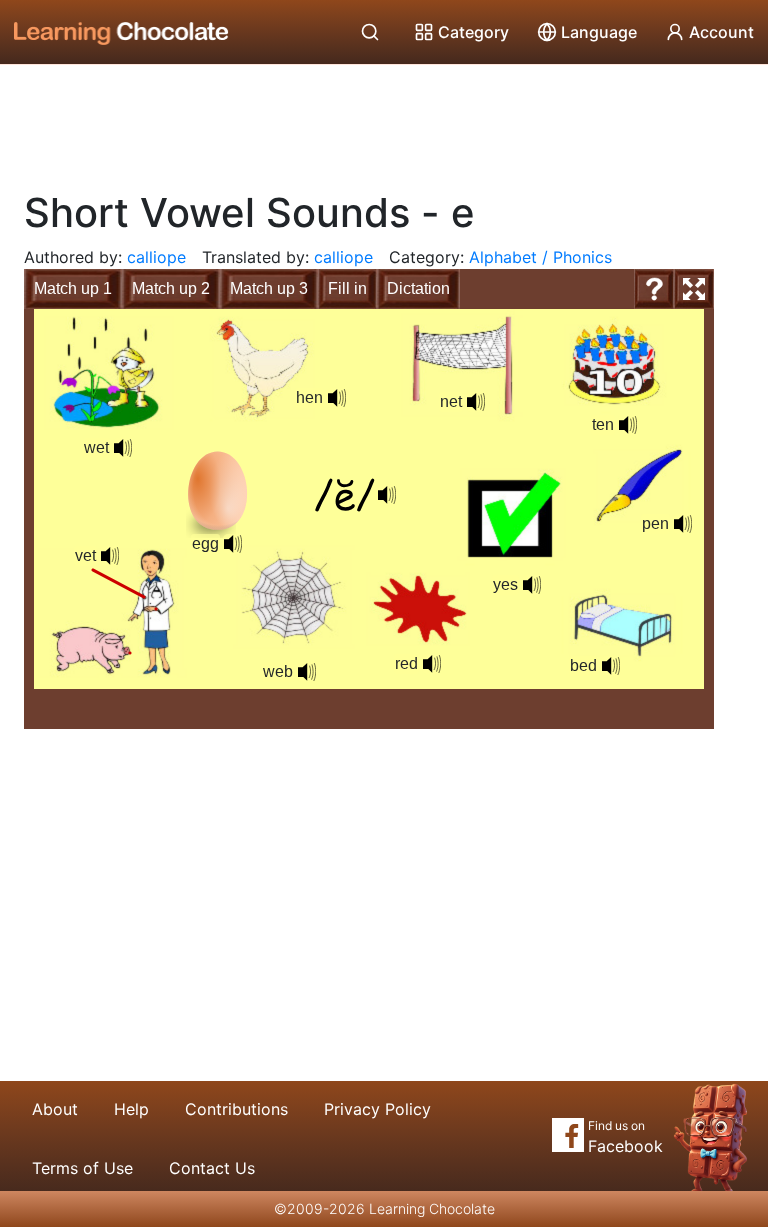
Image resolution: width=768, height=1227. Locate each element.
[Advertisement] (384, 120)
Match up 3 (269, 288)
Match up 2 (171, 288)
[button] (611, 666)
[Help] (654, 289)
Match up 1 (73, 288)
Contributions (236, 1109)
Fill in (347, 288)
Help (131, 1109)
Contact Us (212, 1168)
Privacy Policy (377, 1109)
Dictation (418, 288)
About (55, 1109)
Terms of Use (82, 1168)
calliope (156, 257)
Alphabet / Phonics (540, 257)
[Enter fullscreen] (694, 289)
